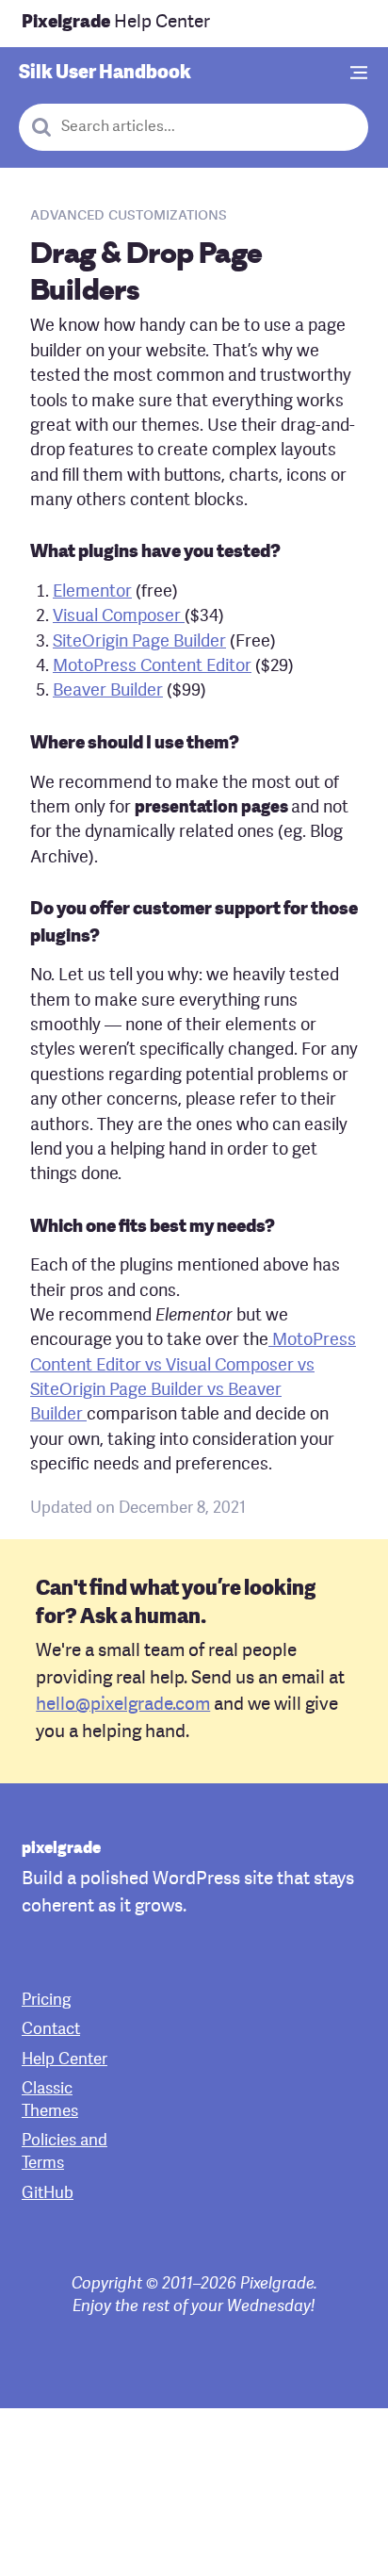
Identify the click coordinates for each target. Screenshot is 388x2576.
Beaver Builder (108, 691)
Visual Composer (119, 617)
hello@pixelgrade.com (123, 1706)
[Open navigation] (360, 74)
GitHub (48, 2194)
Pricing (46, 2001)
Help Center (116, 23)
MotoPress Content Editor (152, 667)
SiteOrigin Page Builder (139, 642)
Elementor (92, 592)
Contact (51, 2030)
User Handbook (105, 74)
